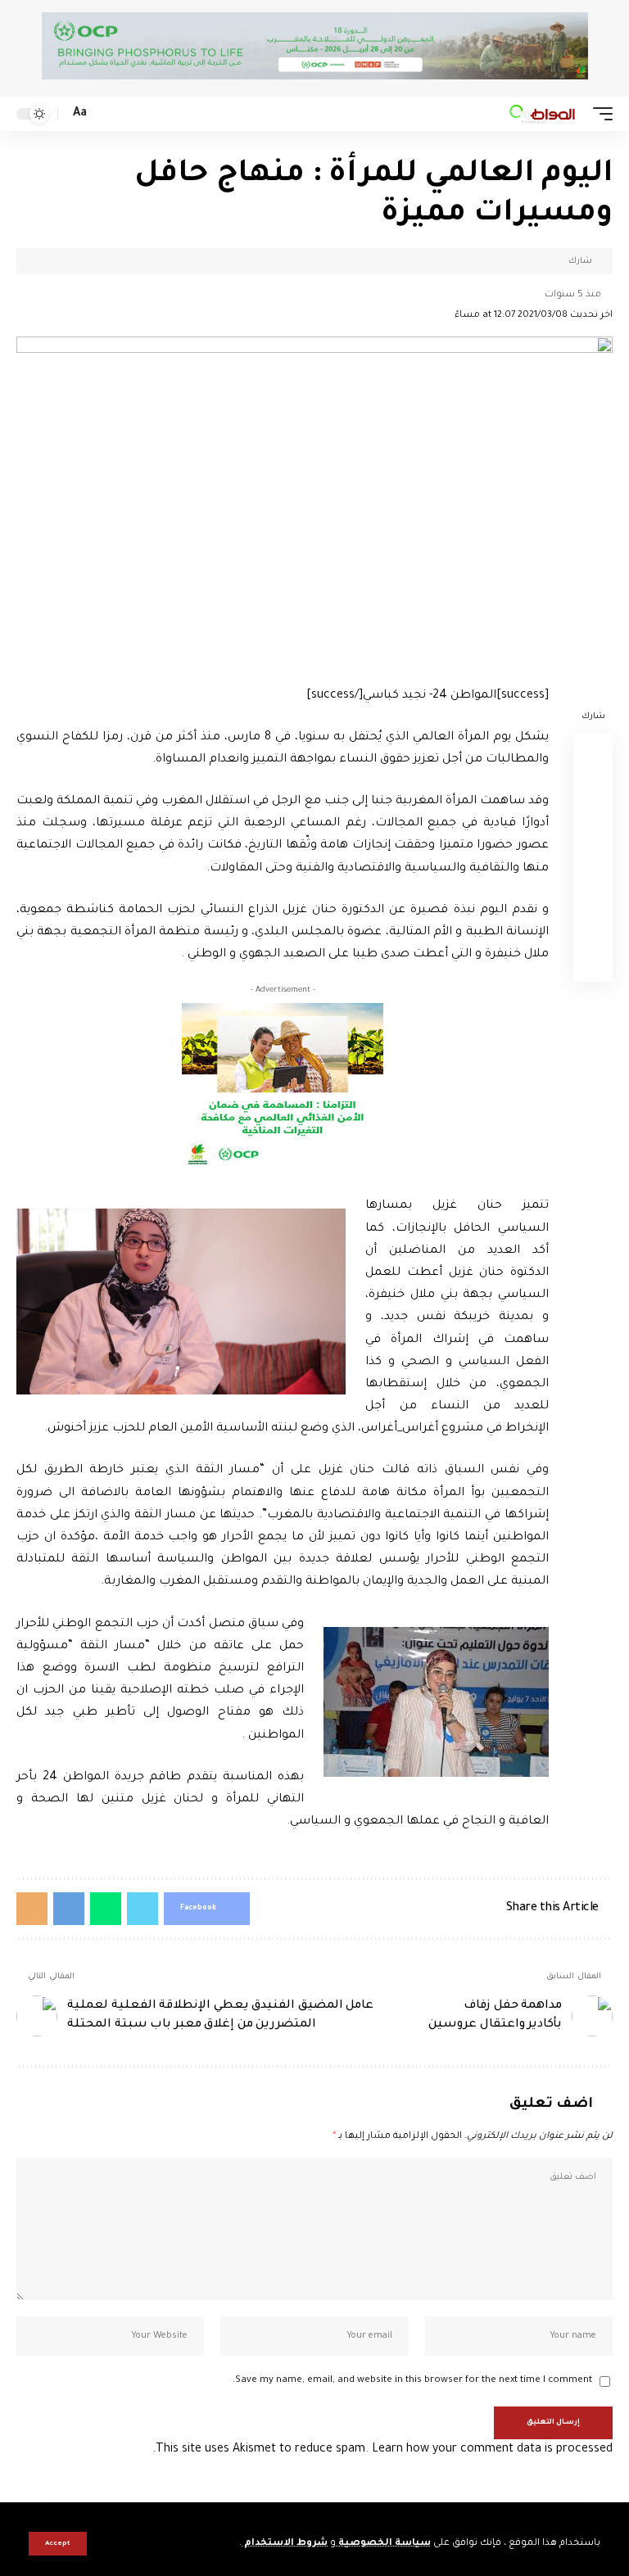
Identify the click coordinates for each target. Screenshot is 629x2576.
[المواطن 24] (542, 114)
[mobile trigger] (599, 114)
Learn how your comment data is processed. (382, 2450)
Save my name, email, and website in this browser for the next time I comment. (412, 2381)
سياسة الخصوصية (383, 2544)
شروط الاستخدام (285, 2544)
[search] (105, 114)
